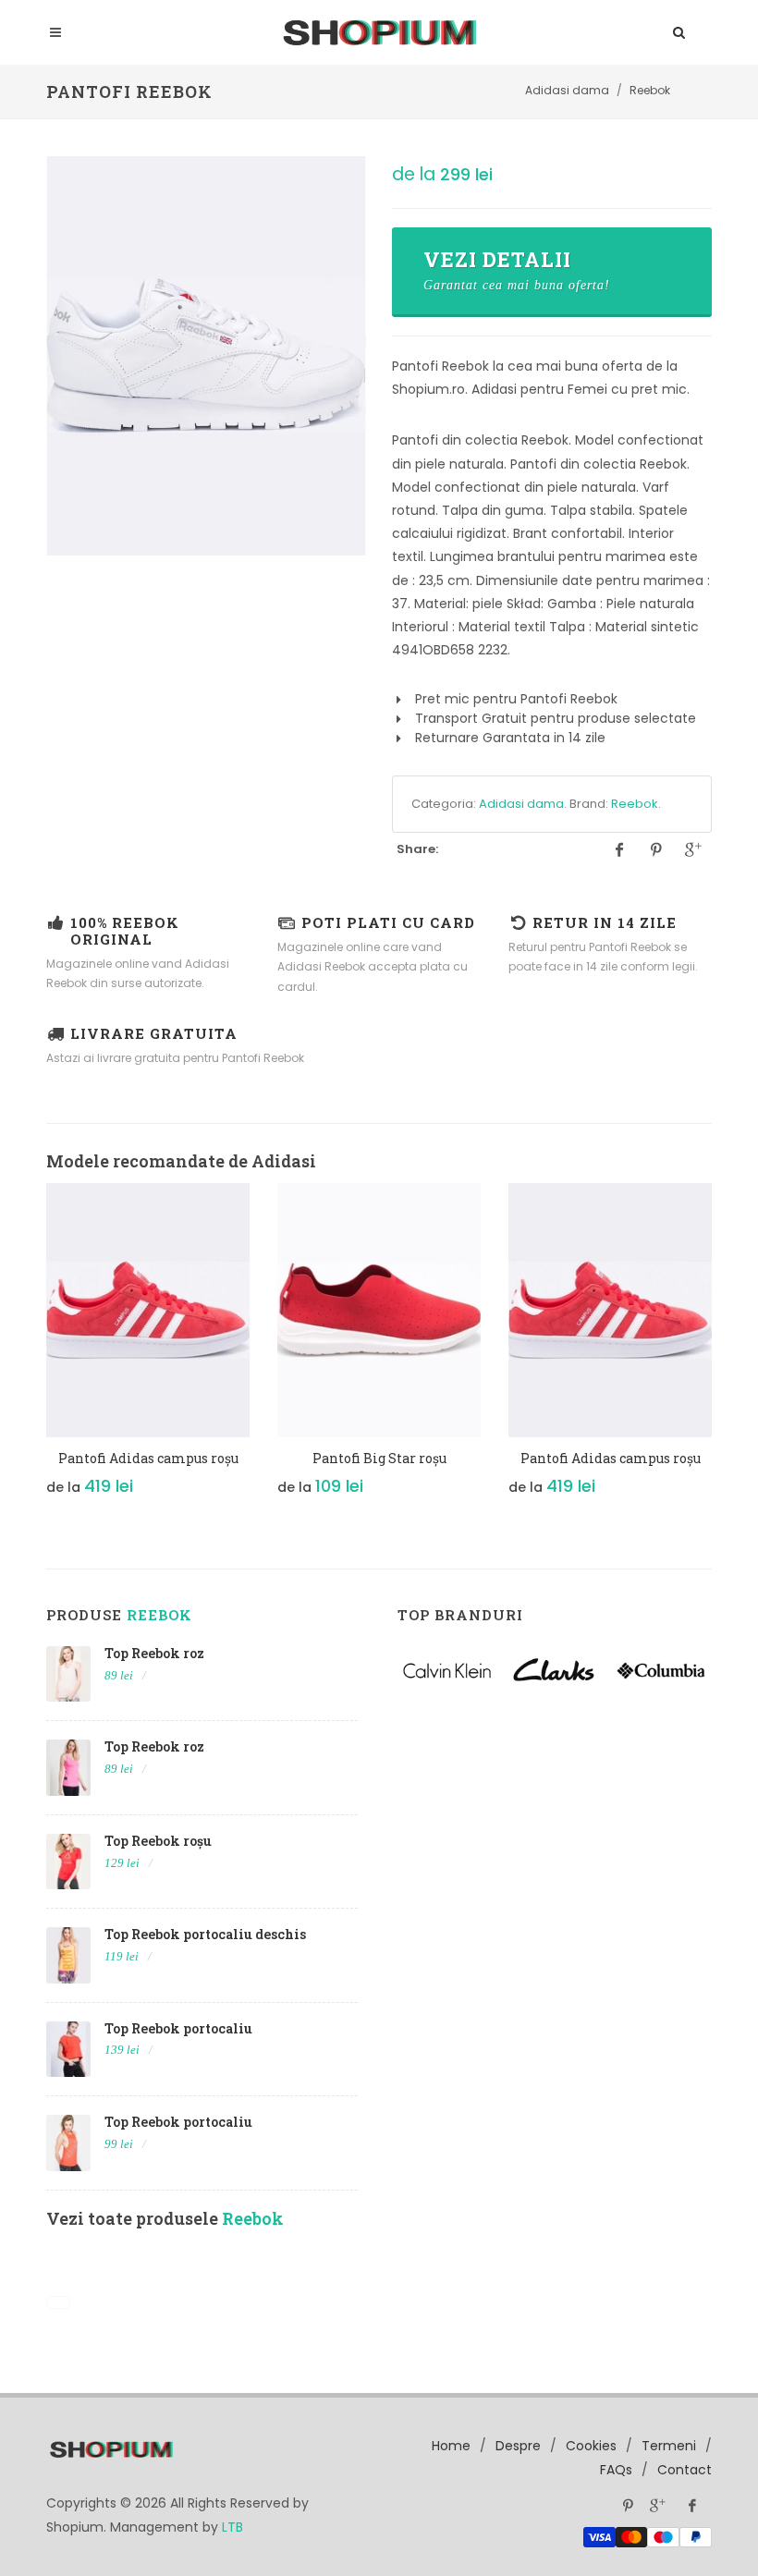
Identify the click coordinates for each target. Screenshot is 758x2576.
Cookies (591, 2446)
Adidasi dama (521, 804)
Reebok (635, 804)
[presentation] (30, 1358)
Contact (685, 2470)
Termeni (669, 2446)
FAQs (616, 2470)
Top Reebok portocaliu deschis (205, 1934)
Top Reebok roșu (158, 1841)
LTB (232, 2527)
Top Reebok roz (154, 1653)
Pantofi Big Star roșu (379, 1458)
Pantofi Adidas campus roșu (148, 1458)
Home (451, 2446)
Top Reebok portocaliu (178, 2028)
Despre (518, 2446)
